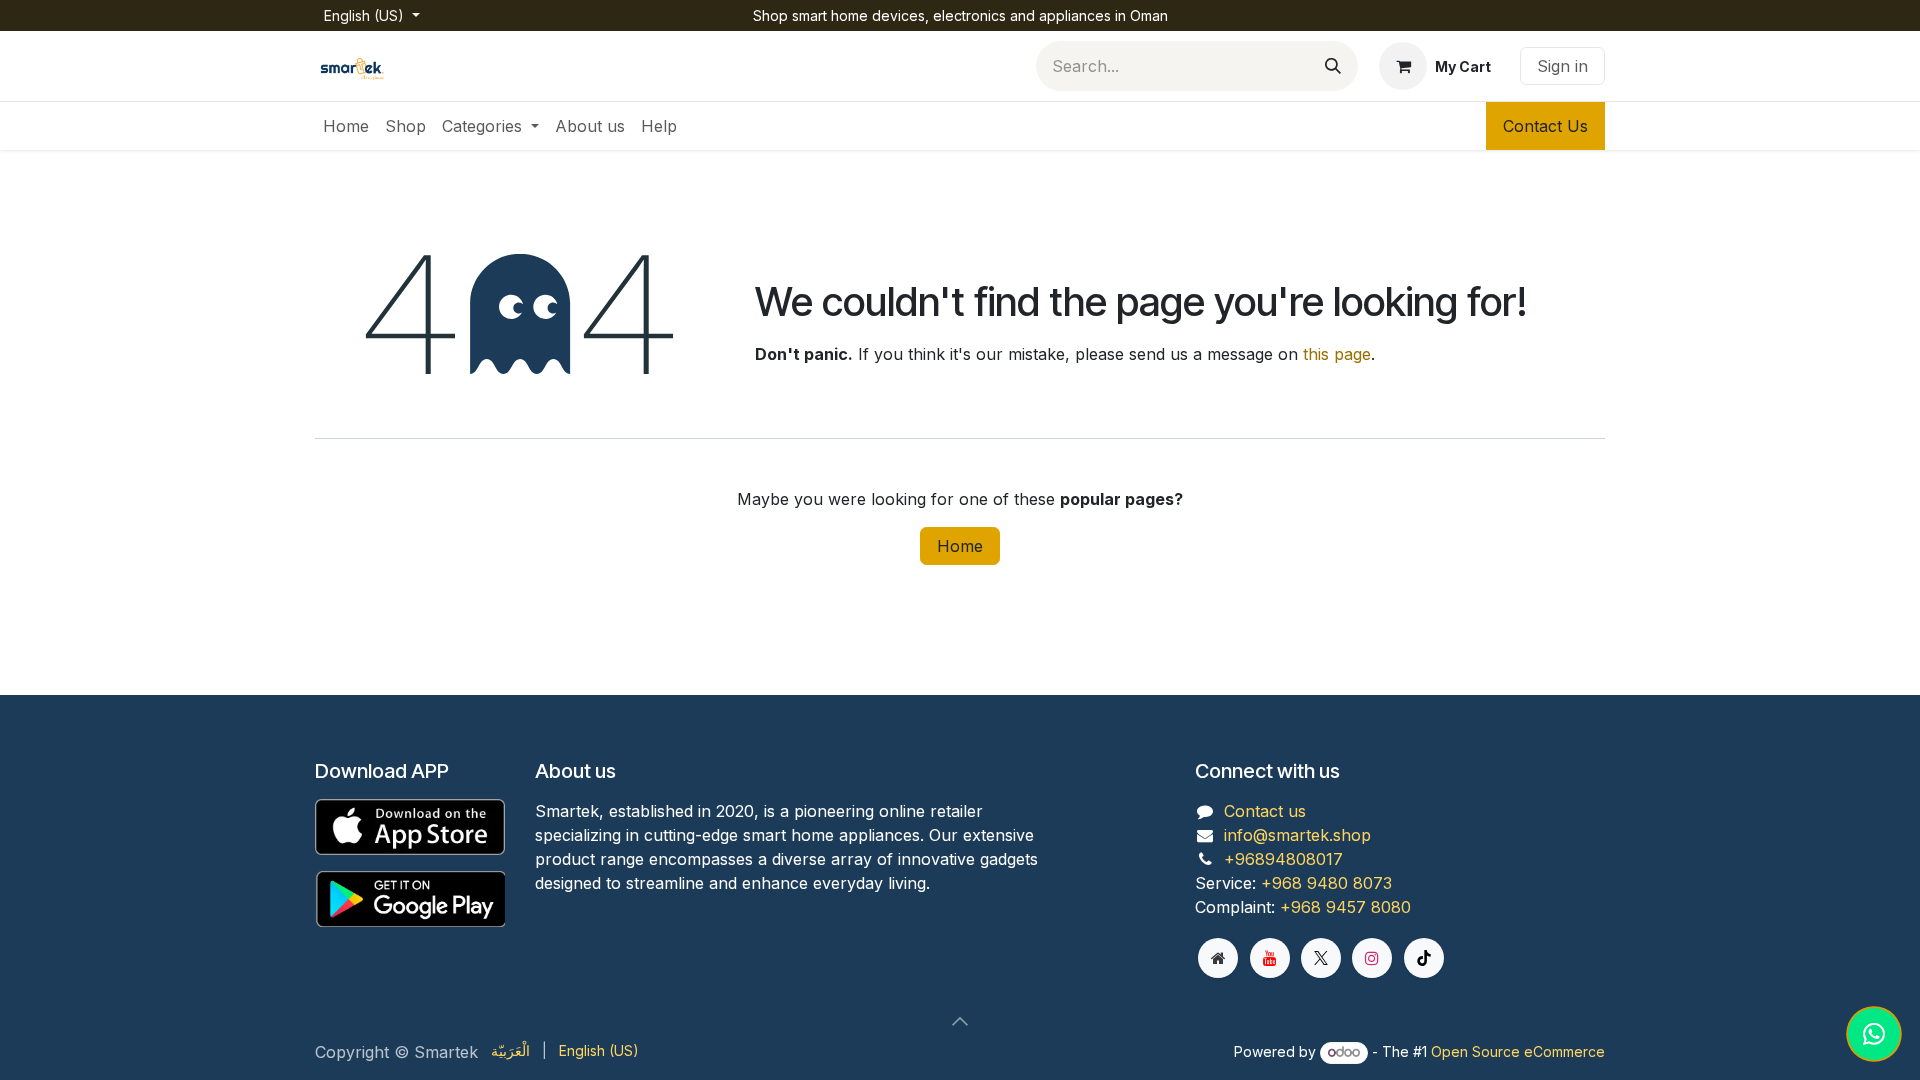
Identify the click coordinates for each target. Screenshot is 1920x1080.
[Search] (1333, 66)
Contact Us (1545, 126)
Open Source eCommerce (1518, 1051)
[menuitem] (346, 126)
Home (960, 546)
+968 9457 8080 (1345, 907)
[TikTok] (1424, 958)
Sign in (1562, 66)
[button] (960, 1021)
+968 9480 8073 (1326, 883)
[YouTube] (1270, 958)
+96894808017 (1283, 859)
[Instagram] (1372, 958)
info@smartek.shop (1297, 835)
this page (1337, 354)
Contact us (1265, 811)
